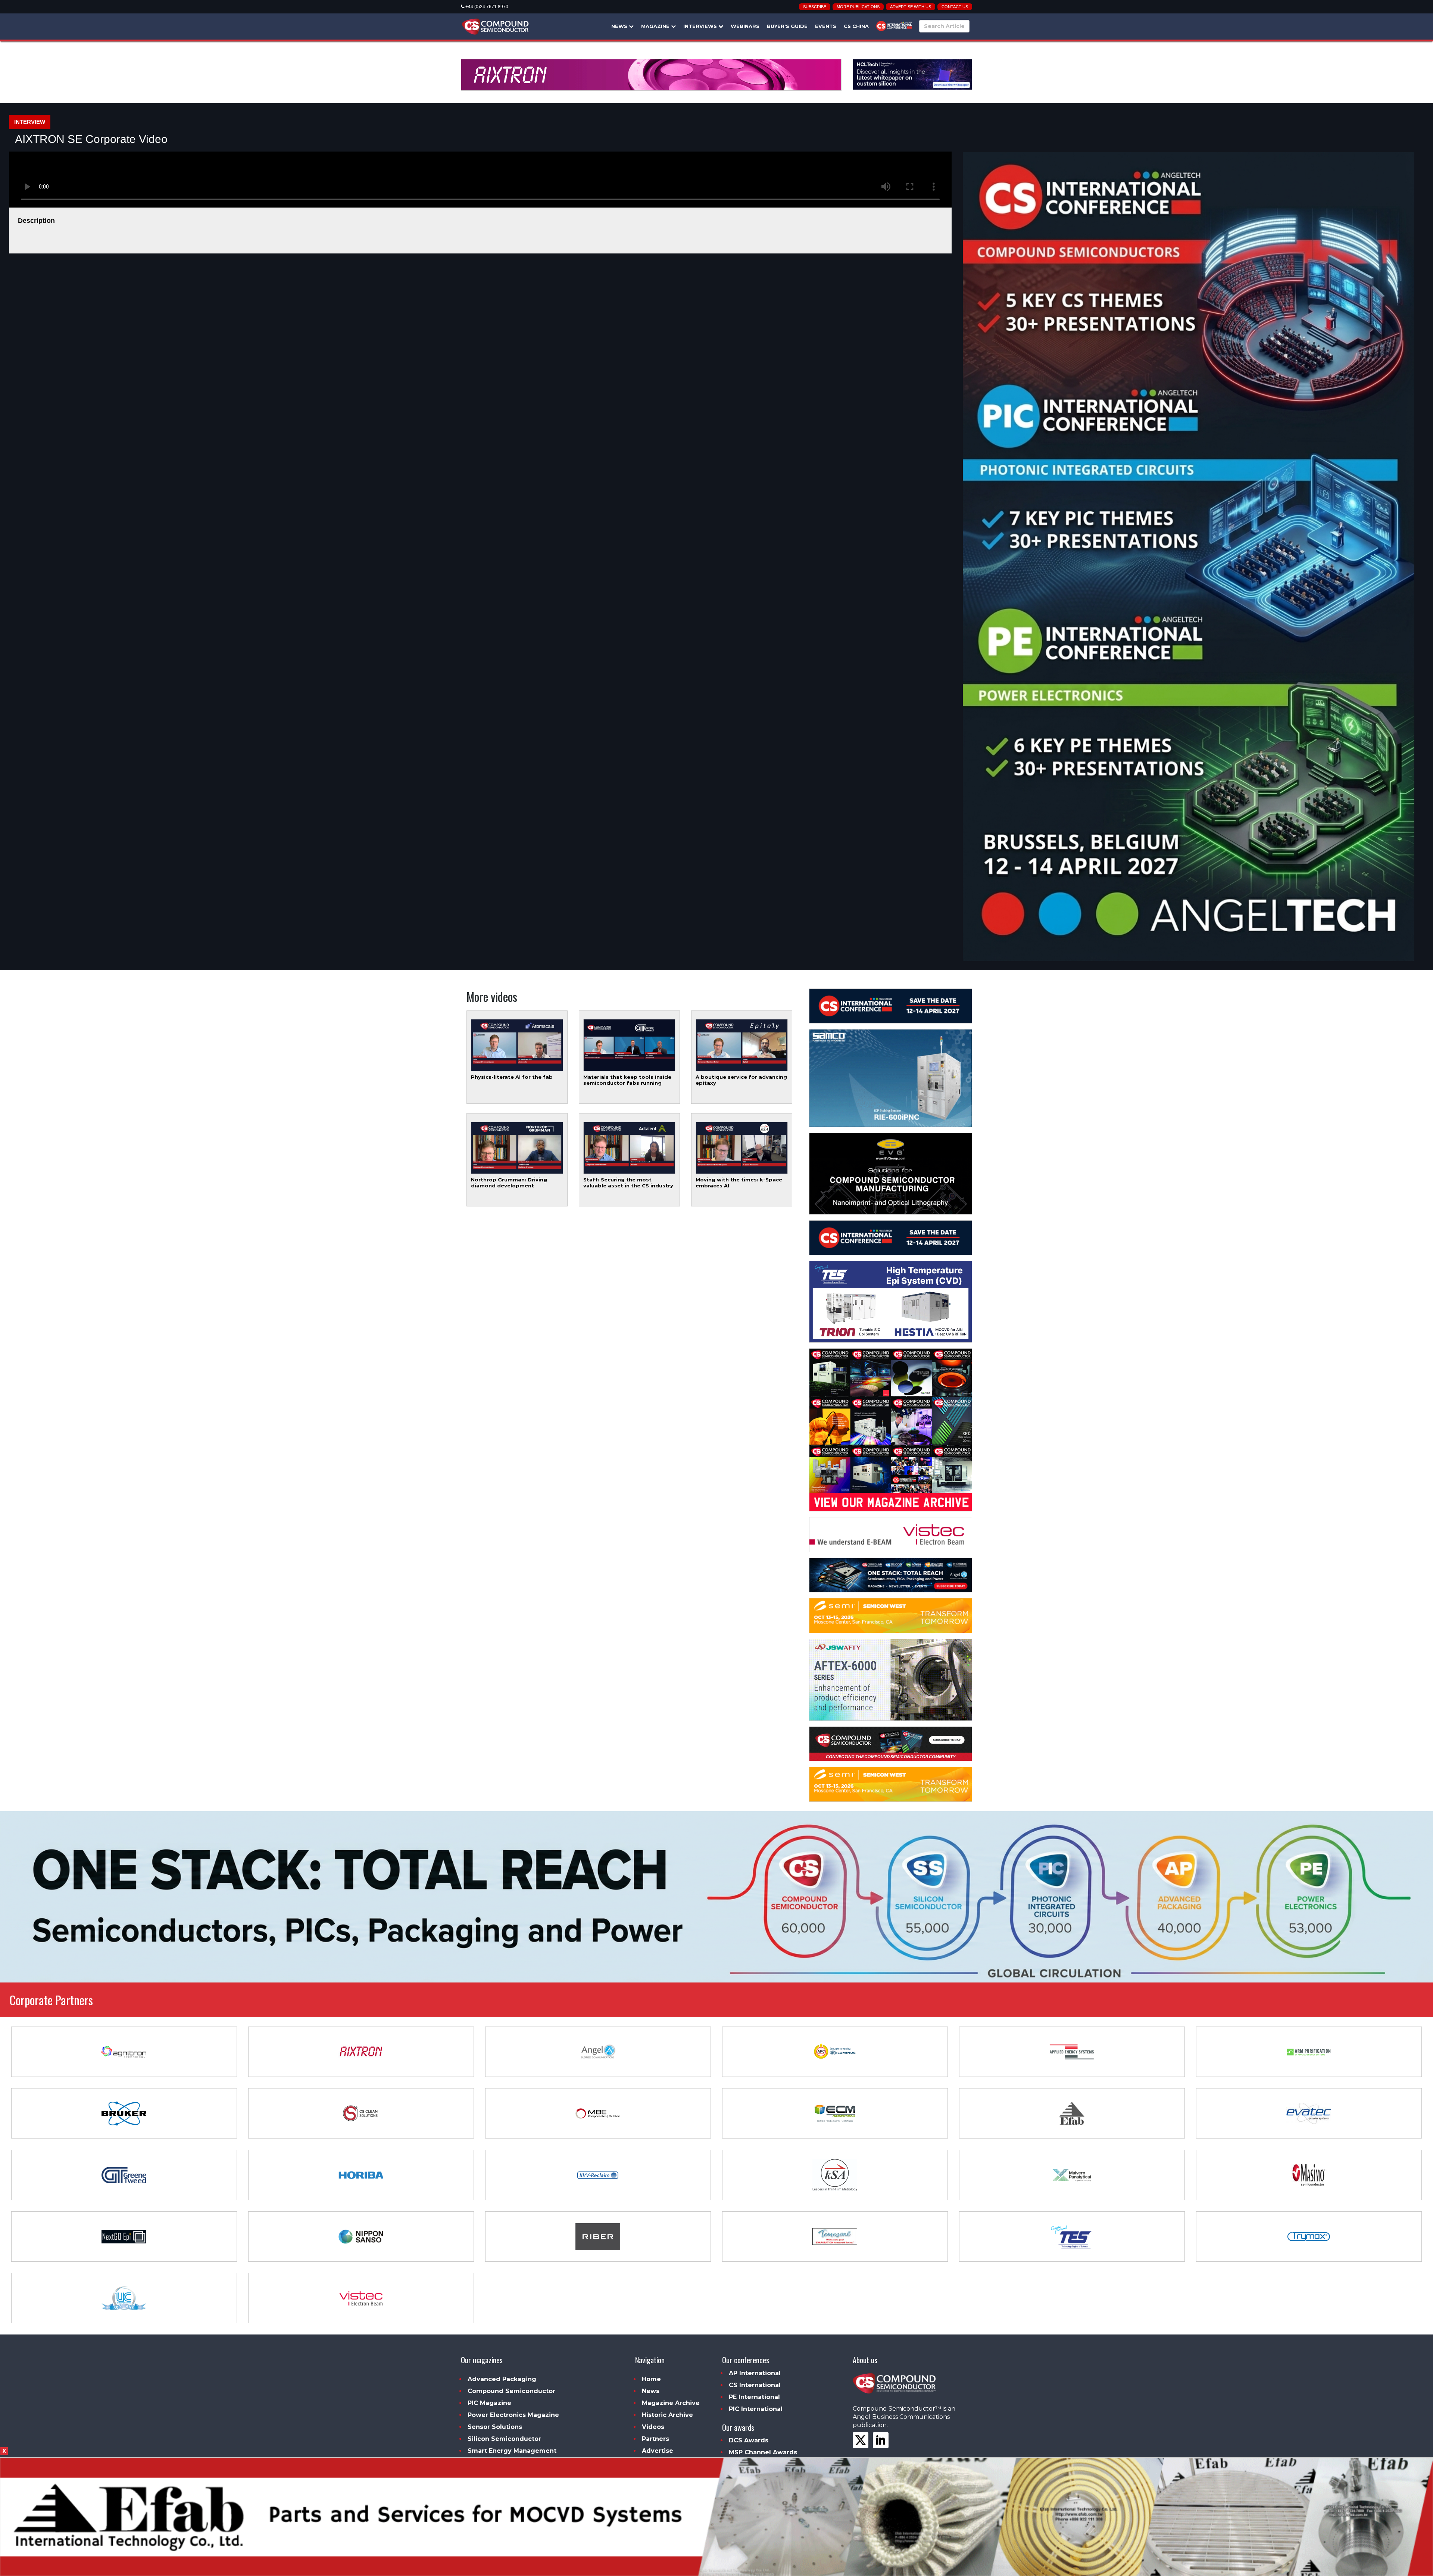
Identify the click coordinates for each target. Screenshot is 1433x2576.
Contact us (955, 7)
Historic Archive (667, 2415)
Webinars (745, 26)
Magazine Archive (671, 2403)
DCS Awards (749, 2440)
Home (651, 2379)
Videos (653, 2427)
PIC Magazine (489, 2403)
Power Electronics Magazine (513, 2415)
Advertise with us (911, 7)
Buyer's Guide (787, 26)
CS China (856, 26)
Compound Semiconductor (511, 2391)
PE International (754, 2397)
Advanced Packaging (502, 2379)
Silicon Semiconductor (504, 2439)
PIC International (756, 2409)
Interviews (701, 26)
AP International (755, 2373)
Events (826, 26)
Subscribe (815, 7)
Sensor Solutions (495, 2427)
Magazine (656, 26)
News (620, 26)
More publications (858, 7)
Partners (655, 2439)
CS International (755, 2385)
